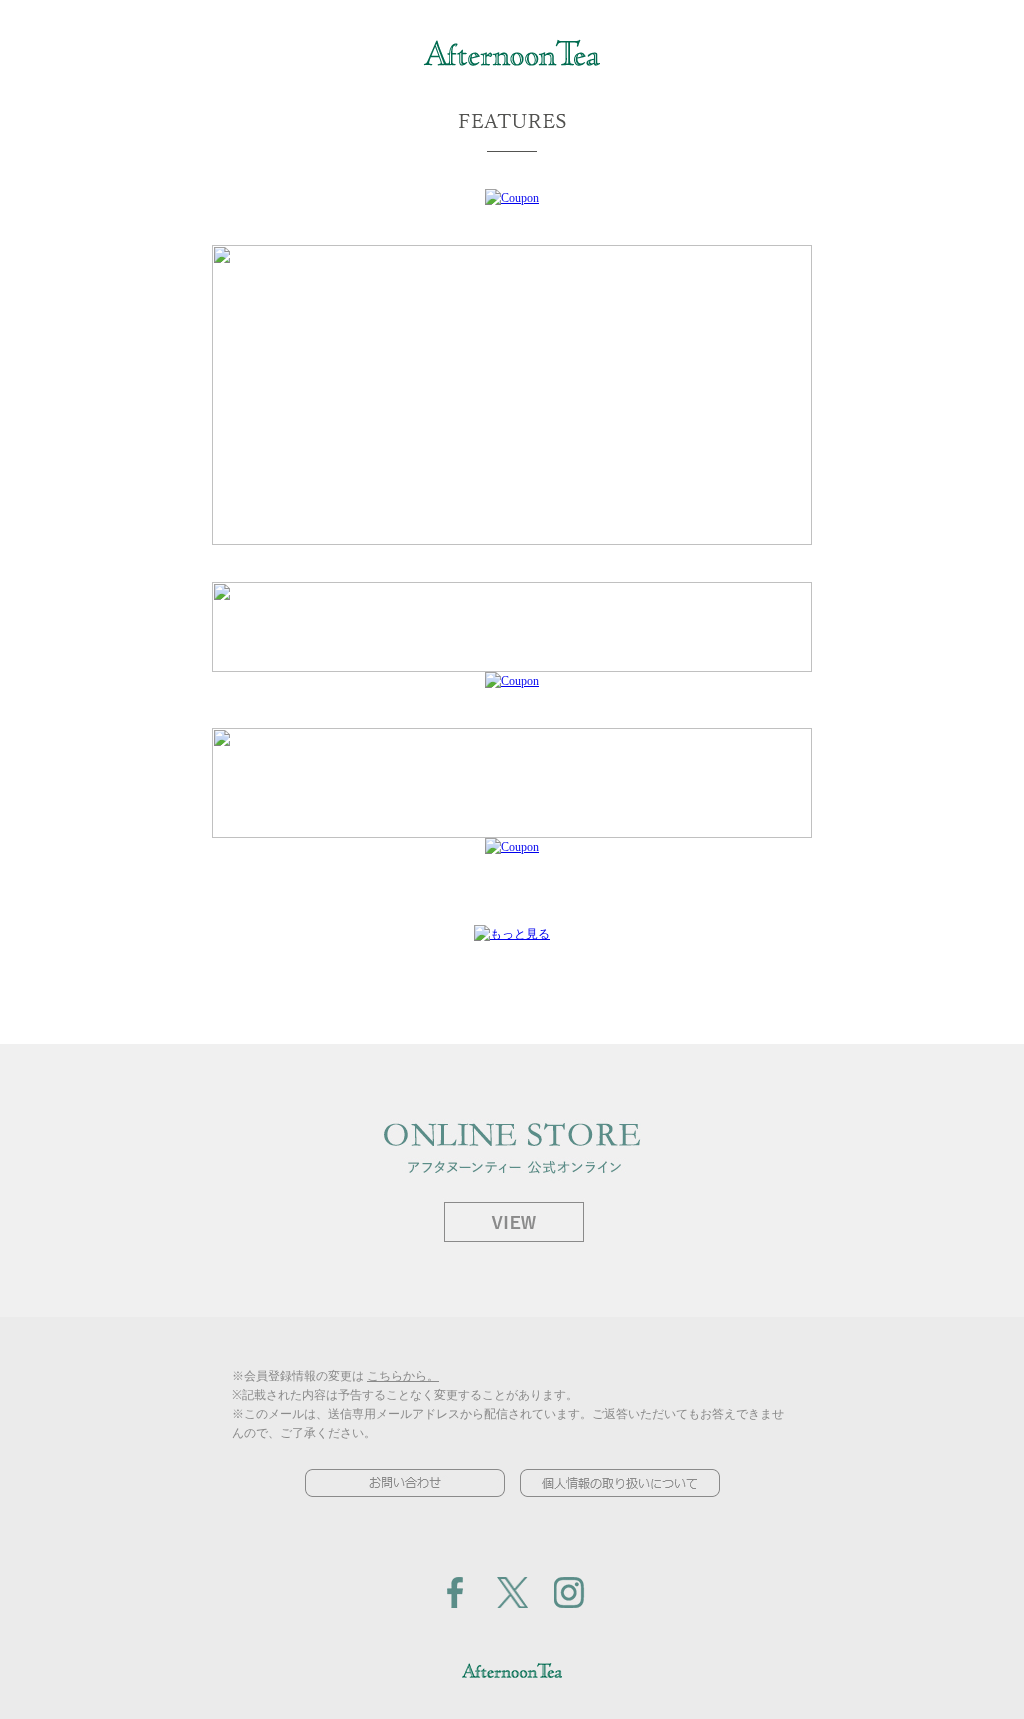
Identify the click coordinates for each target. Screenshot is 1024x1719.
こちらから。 (403, 1376)
